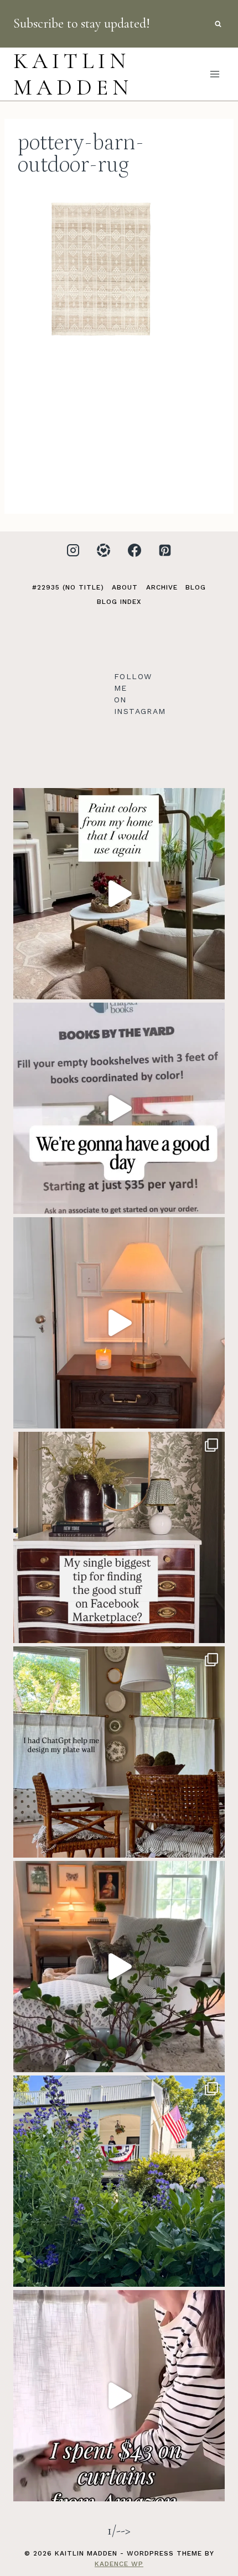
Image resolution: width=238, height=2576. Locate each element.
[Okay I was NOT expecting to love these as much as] (119, 2396)
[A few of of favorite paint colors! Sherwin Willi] (119, 894)
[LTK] (104, 550)
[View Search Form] (218, 24)
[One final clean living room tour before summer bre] (119, 1967)
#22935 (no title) (68, 587)
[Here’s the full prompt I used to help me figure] (119, 1752)
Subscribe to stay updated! (82, 24)
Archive (162, 587)
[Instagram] (73, 550)
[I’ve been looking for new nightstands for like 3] (119, 1323)
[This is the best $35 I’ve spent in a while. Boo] (119, 1108)
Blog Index (119, 602)
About (125, 587)
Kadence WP (119, 2564)
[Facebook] (134, 550)
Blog (196, 587)
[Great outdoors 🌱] (119, 2181)
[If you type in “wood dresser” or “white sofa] (119, 1537)
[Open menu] (214, 74)
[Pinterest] (165, 550)
